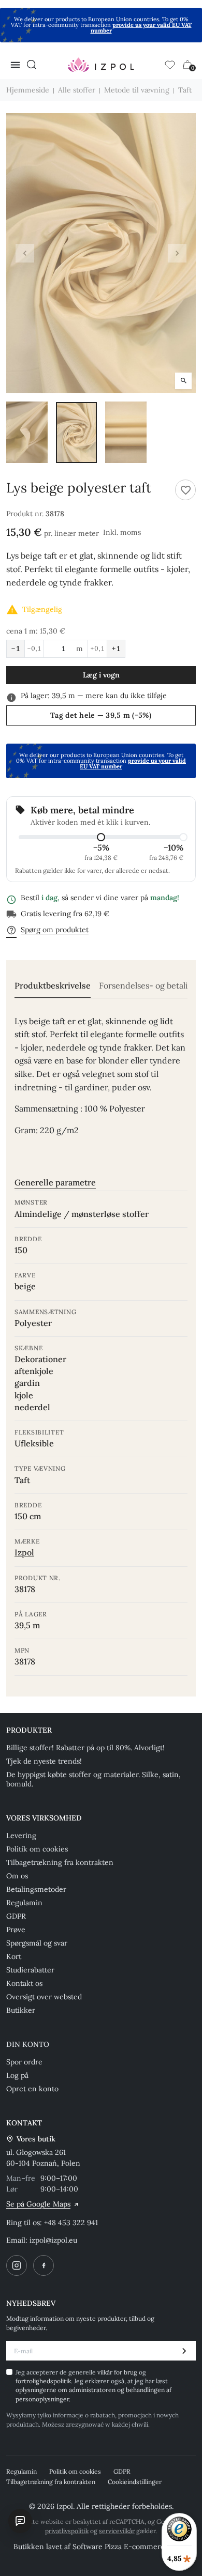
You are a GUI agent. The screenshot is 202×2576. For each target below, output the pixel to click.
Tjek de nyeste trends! (44, 1761)
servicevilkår (117, 2531)
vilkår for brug (118, 2372)
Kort (14, 1956)
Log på (17, 2075)
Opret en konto (32, 2089)
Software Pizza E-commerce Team (131, 2547)
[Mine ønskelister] (170, 65)
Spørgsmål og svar (37, 1943)
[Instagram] (17, 2265)
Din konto (28, 2044)
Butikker (21, 2010)
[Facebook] (44, 2265)
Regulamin (24, 1903)
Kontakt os (24, 1983)
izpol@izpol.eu (53, 2240)
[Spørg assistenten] (20, 2521)
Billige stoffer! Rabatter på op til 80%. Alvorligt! (85, 1748)
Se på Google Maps (38, 2204)
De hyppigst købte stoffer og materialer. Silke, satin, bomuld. (93, 1779)
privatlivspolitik (67, 2531)
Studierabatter (30, 1970)
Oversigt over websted (44, 1997)
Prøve (16, 1930)
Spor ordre (24, 2062)
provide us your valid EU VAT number (141, 28)
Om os (17, 1876)
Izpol (24, 1552)
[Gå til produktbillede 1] (27, 432)
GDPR (16, 1916)
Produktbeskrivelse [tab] (53, 986)
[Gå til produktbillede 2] (77, 432)
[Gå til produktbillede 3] (126, 432)
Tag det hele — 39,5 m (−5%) (101, 715)
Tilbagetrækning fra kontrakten (60, 1862)
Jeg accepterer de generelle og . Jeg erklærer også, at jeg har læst (93, 2386)
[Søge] (32, 65)
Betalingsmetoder (36, 1889)
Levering (21, 1835)
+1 (116, 649)
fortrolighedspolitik (43, 2381)
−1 (16, 649)
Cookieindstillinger (135, 2482)
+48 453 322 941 (71, 2223)
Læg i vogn (101, 675)
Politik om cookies (37, 1849)
